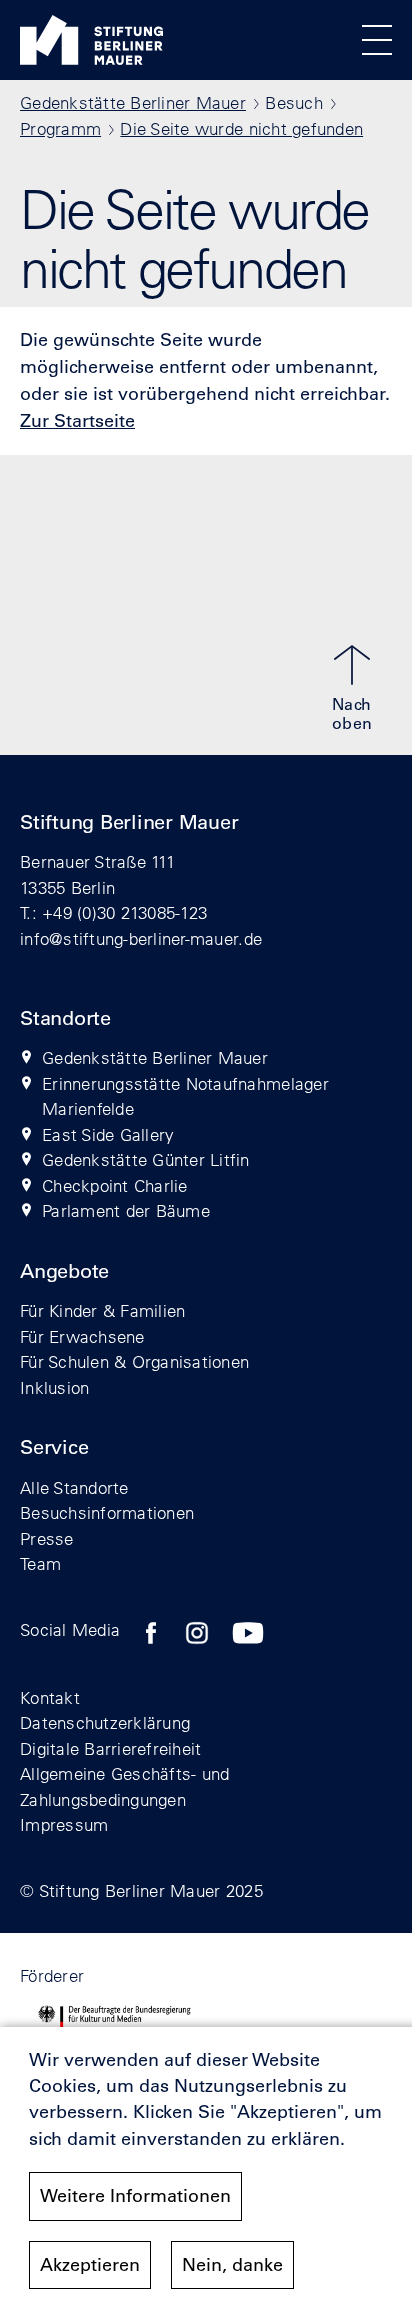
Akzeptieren (90, 2265)
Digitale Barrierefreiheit (111, 1748)
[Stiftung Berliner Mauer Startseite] (91, 59)
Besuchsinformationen (107, 1512)
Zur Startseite (77, 421)
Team (40, 1563)
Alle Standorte (74, 1487)
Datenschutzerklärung (105, 1722)
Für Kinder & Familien (102, 1310)
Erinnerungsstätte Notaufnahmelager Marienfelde (185, 1096)
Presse (47, 1538)
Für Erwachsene (82, 1336)
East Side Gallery (108, 1134)
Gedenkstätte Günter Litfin (146, 1159)
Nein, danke (232, 2265)
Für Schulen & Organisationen (134, 1361)
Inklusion (54, 1387)
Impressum (64, 1824)
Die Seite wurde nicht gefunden (241, 128)
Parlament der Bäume (126, 1210)
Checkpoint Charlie (115, 1185)
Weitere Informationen (135, 2196)
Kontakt (50, 1697)
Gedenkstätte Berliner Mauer (133, 102)
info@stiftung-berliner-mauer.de (141, 938)
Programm (60, 128)
